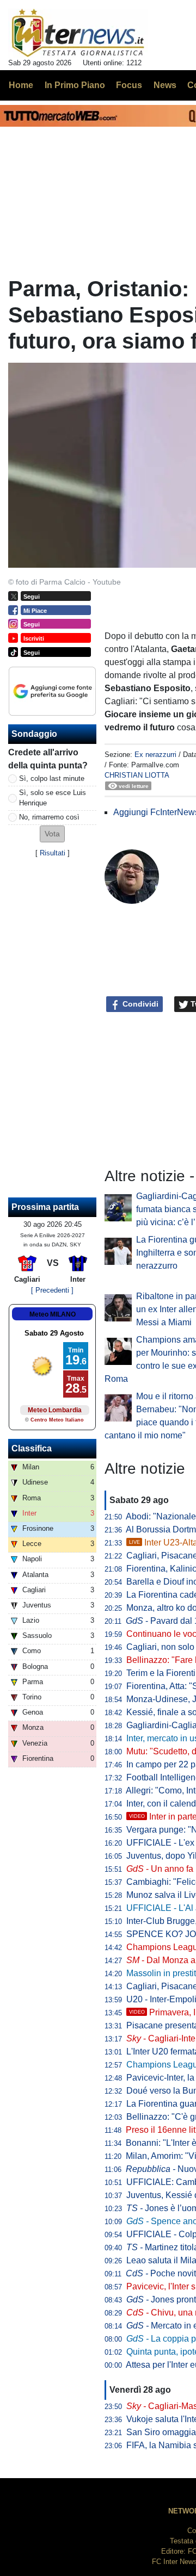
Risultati (53, 853)
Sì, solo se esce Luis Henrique (53, 798)
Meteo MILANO (53, 1314)
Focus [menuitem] (129, 85)
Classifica (32, 1448)
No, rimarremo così (49, 817)
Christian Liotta (137, 775)
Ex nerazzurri (155, 755)
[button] (52, 834)
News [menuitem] (165, 85)
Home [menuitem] (21, 85)
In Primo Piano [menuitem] (75, 85)
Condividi (139, 1004)
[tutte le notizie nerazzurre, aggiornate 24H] (78, 33)
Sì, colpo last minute (52, 778)
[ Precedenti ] (52, 1290)
